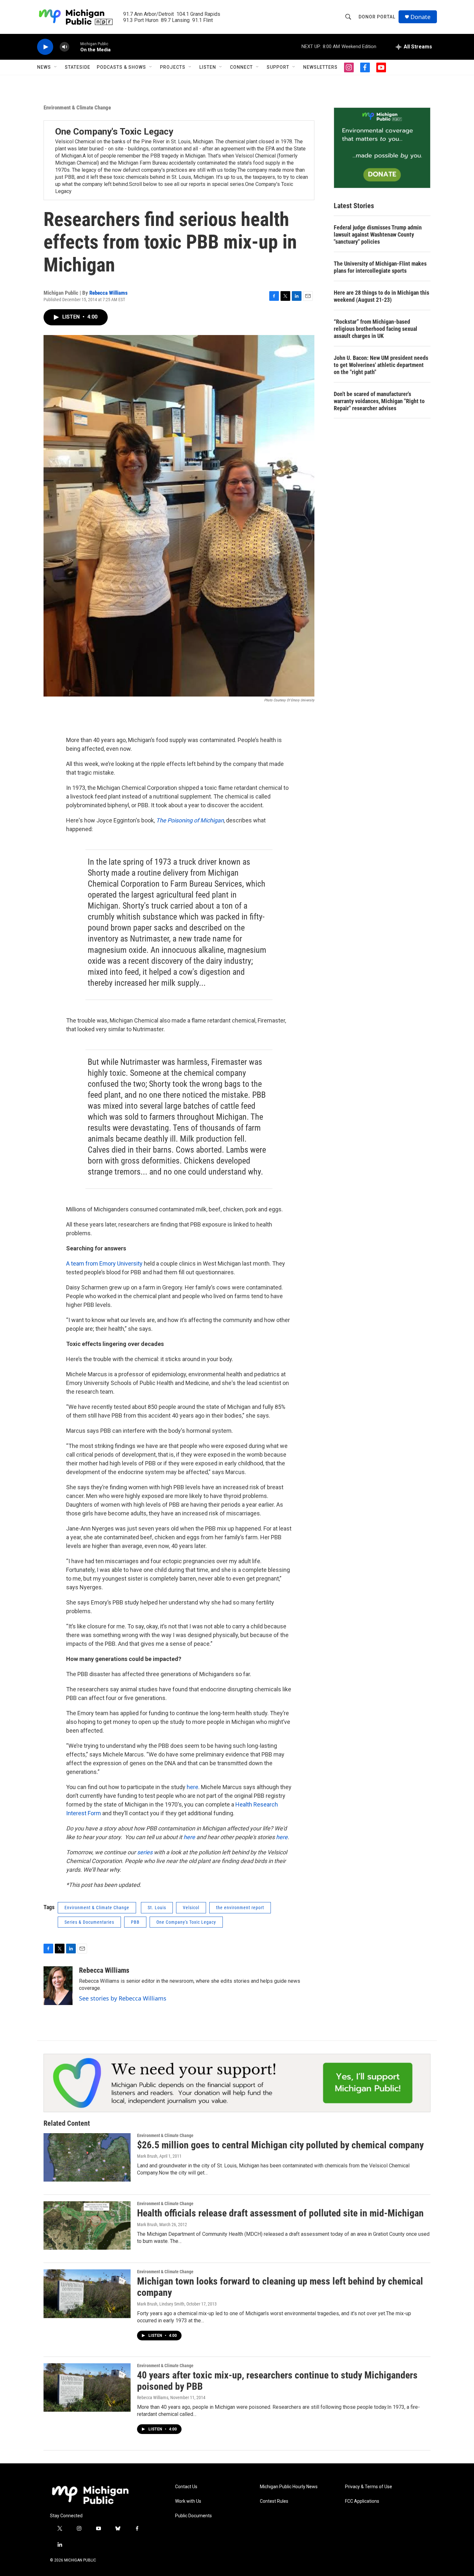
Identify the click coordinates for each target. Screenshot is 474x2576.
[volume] (64, 47)
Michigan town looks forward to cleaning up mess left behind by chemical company (280, 2287)
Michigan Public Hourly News (289, 2487)
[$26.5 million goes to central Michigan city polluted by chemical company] (87, 2157)
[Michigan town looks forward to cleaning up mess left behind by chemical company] (87, 2294)
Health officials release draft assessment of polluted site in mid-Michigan (280, 2213)
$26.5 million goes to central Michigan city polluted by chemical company (280, 2145)
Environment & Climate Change (77, 107)
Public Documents (193, 2516)
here (193, 1787)
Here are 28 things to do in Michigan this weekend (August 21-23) (381, 296)
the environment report (240, 1908)
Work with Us (188, 2501)
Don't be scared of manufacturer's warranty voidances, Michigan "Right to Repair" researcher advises (379, 401)
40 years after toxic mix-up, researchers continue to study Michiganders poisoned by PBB (277, 2381)
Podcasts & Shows (121, 67)
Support (278, 67)
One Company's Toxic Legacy (114, 132)
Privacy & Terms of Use (369, 2487)
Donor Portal (377, 17)
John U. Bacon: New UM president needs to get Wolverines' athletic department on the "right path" (381, 365)
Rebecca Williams (109, 293)
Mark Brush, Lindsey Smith (161, 2304)
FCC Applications (362, 2501)
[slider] (75, 47)
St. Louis (157, 1908)
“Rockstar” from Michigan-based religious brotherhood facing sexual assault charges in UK (375, 329)
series (145, 1852)
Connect (241, 67)
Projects (173, 67)
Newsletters (320, 67)
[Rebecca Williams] (58, 1986)
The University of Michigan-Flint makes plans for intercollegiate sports (380, 267)
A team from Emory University (104, 1263)
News (44, 67)
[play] (45, 47)
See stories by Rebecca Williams (123, 1998)
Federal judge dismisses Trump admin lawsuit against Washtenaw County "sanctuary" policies (378, 234)
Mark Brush (147, 2156)
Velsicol (191, 1908)
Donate (420, 17)
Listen (208, 67)
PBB (135, 1922)
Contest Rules (274, 2501)
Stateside (78, 67)
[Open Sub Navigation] (56, 67)
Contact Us (186, 2487)
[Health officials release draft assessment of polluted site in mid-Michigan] (87, 2225)
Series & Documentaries (89, 1922)
